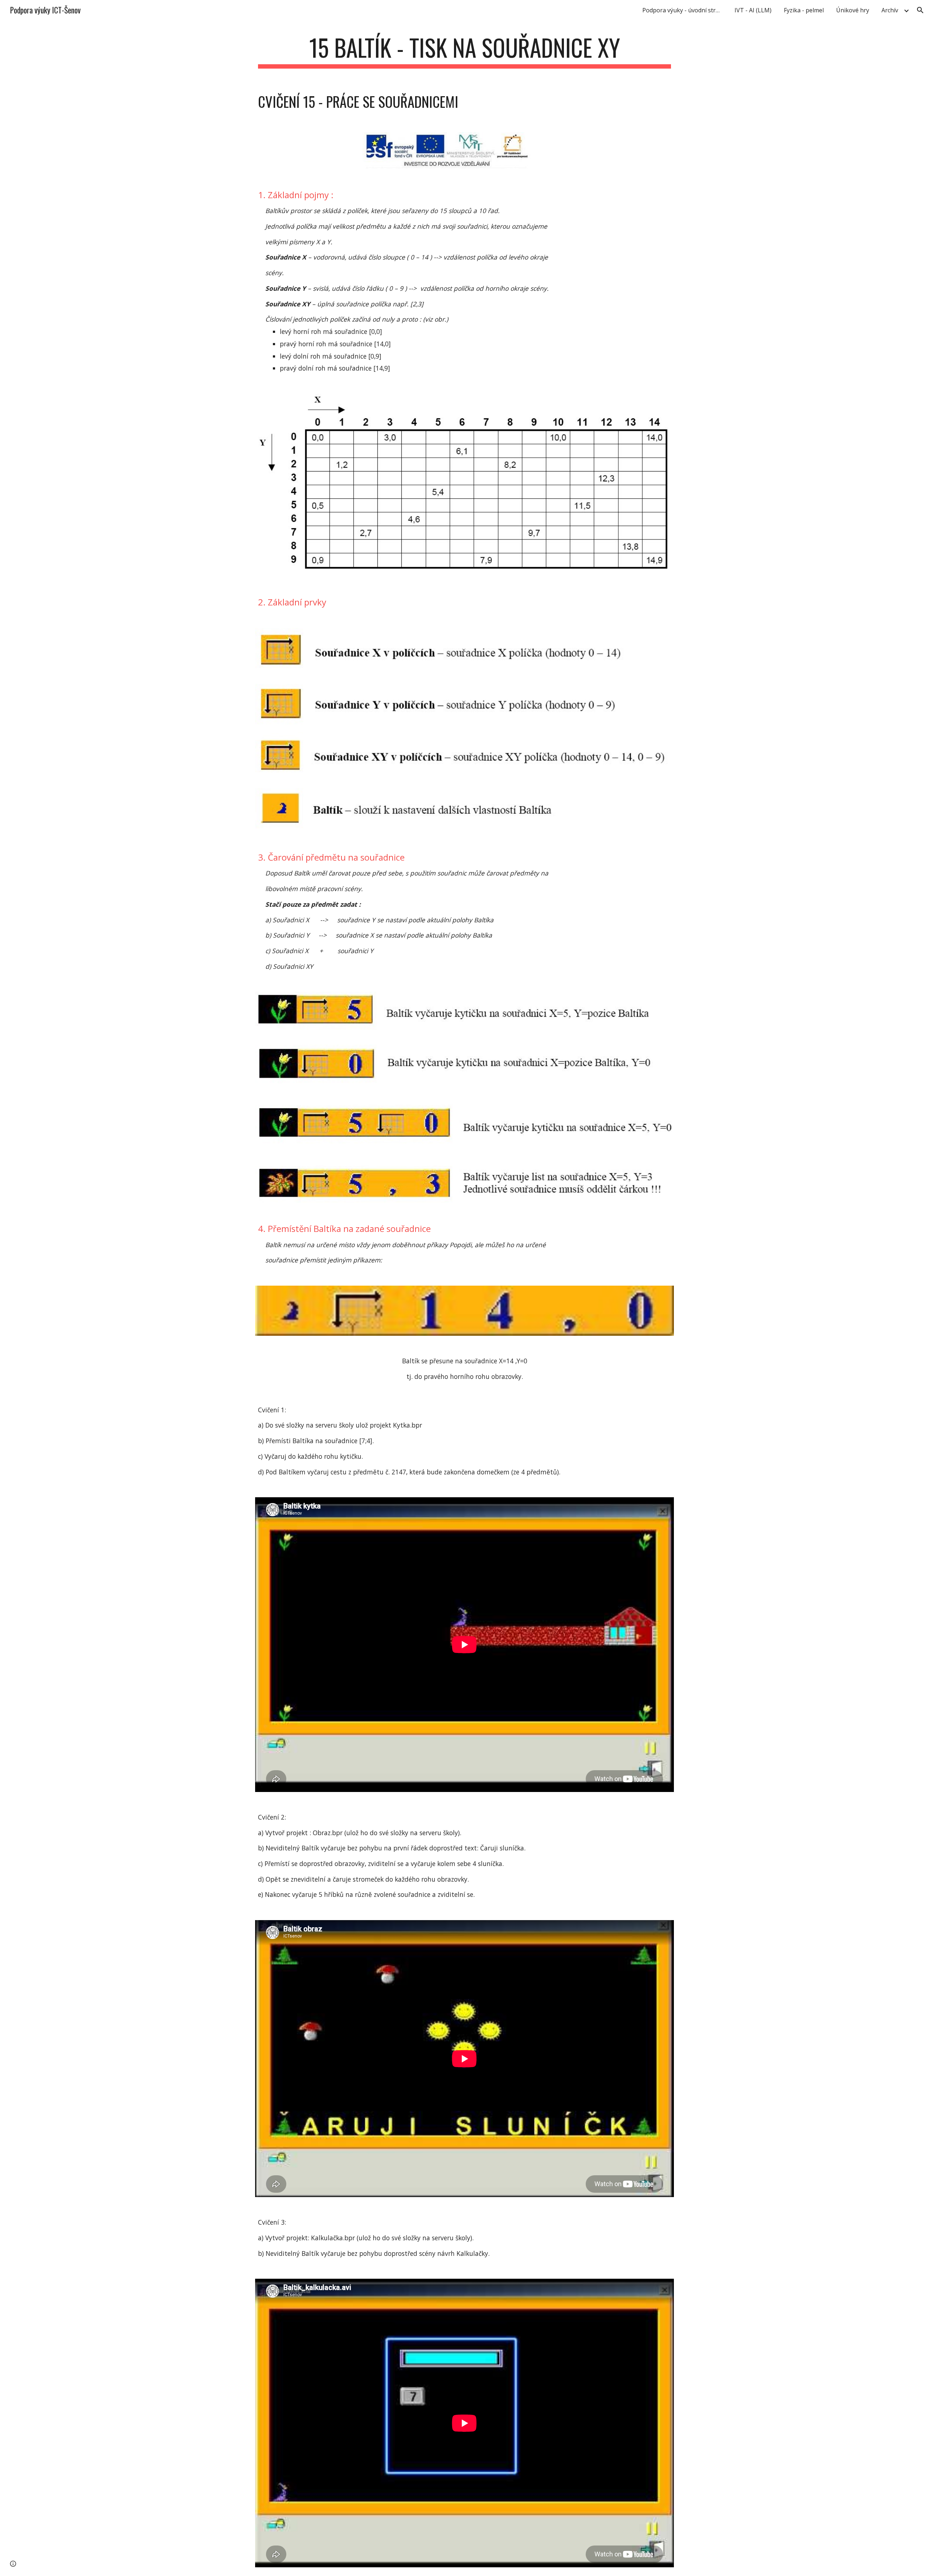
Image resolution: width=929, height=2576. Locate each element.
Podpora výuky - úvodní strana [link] (684, 10)
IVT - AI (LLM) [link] (753, 10)
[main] (464, 51)
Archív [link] (890, 10)
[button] (920, 10)
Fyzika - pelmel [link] (804, 10)
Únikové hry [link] (853, 10)
